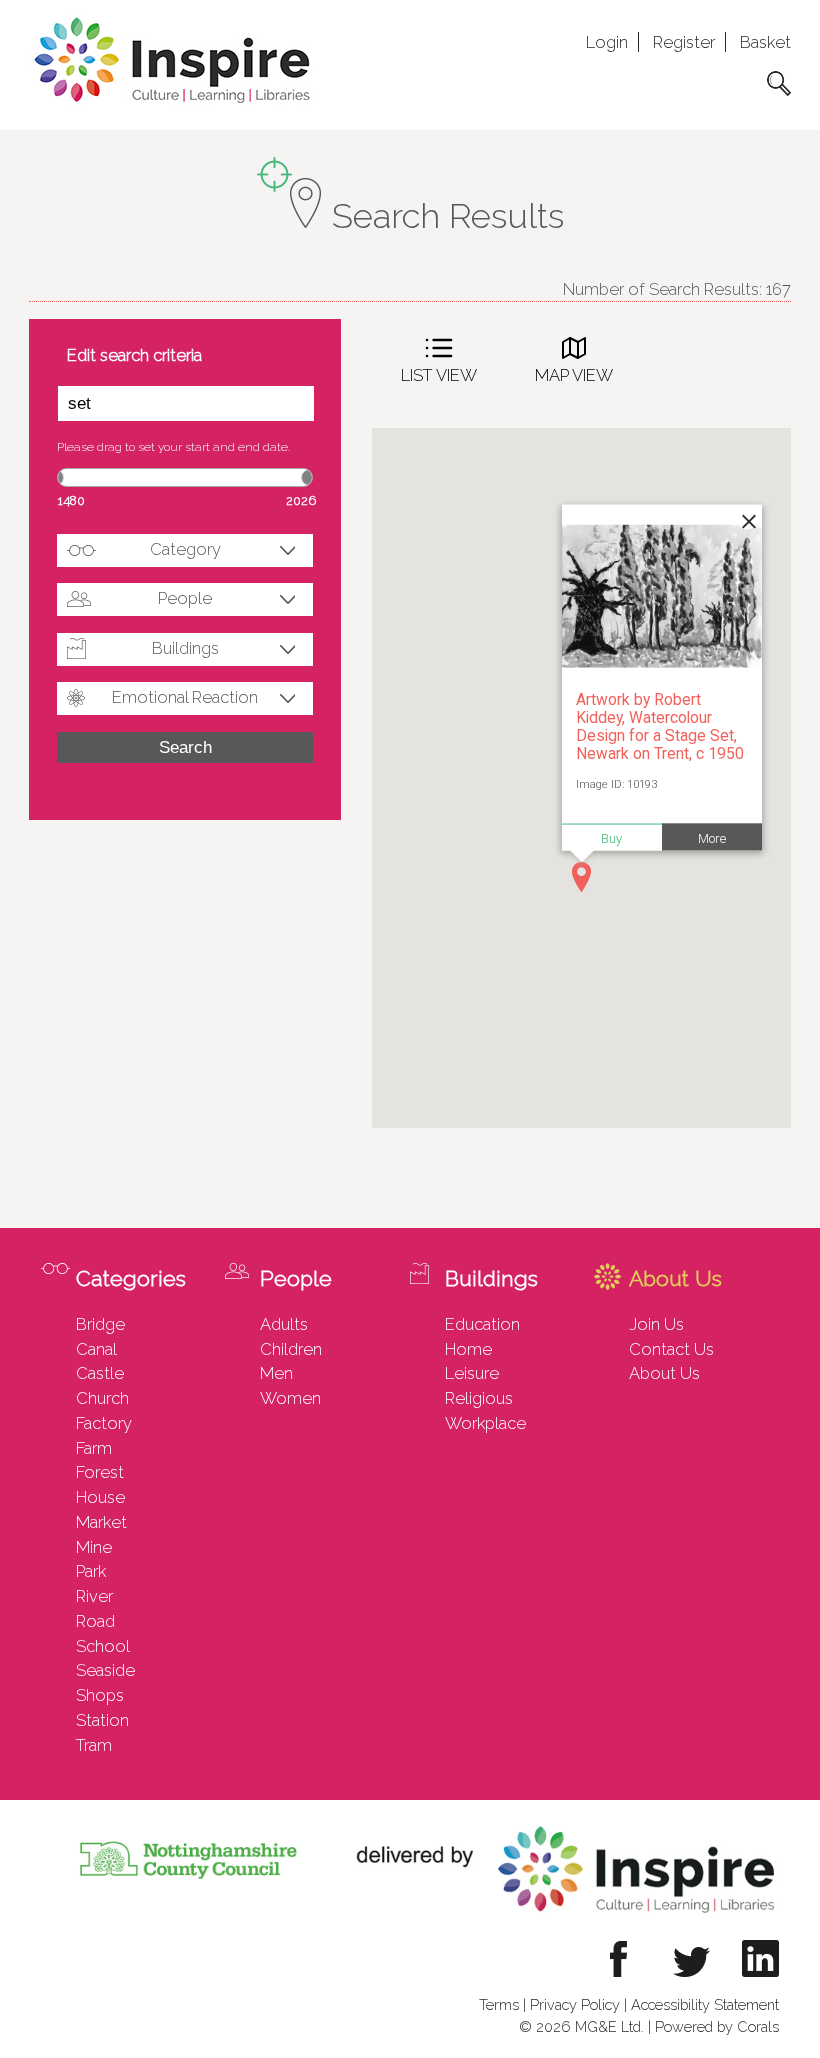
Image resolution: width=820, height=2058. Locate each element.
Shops (100, 1695)
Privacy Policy (575, 2004)
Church (102, 1398)
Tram (94, 1745)
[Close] (747, 519)
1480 (71, 500)
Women (290, 1398)
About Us (664, 1373)
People (185, 598)
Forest (100, 1472)
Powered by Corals (717, 2026)
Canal (96, 1349)
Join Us (656, 1324)
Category (185, 549)
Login (607, 42)
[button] (581, 877)
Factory (104, 1423)
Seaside (105, 1670)
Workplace (485, 1423)
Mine (94, 1547)
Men (276, 1373)
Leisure (472, 1373)
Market (101, 1522)
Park (91, 1571)
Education (482, 1324)
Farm (94, 1448)
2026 (301, 500)
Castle (100, 1373)
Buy (611, 837)
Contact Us (671, 1349)
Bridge (100, 1324)
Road (95, 1621)
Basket (765, 42)
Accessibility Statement (705, 2004)
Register (684, 42)
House (100, 1497)
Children (291, 1349)
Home (468, 1349)
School (103, 1646)
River (94, 1596)
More (712, 837)
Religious (479, 1398)
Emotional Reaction (185, 697)
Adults (284, 1324)
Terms (499, 2004)
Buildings (185, 648)
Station (102, 1720)
